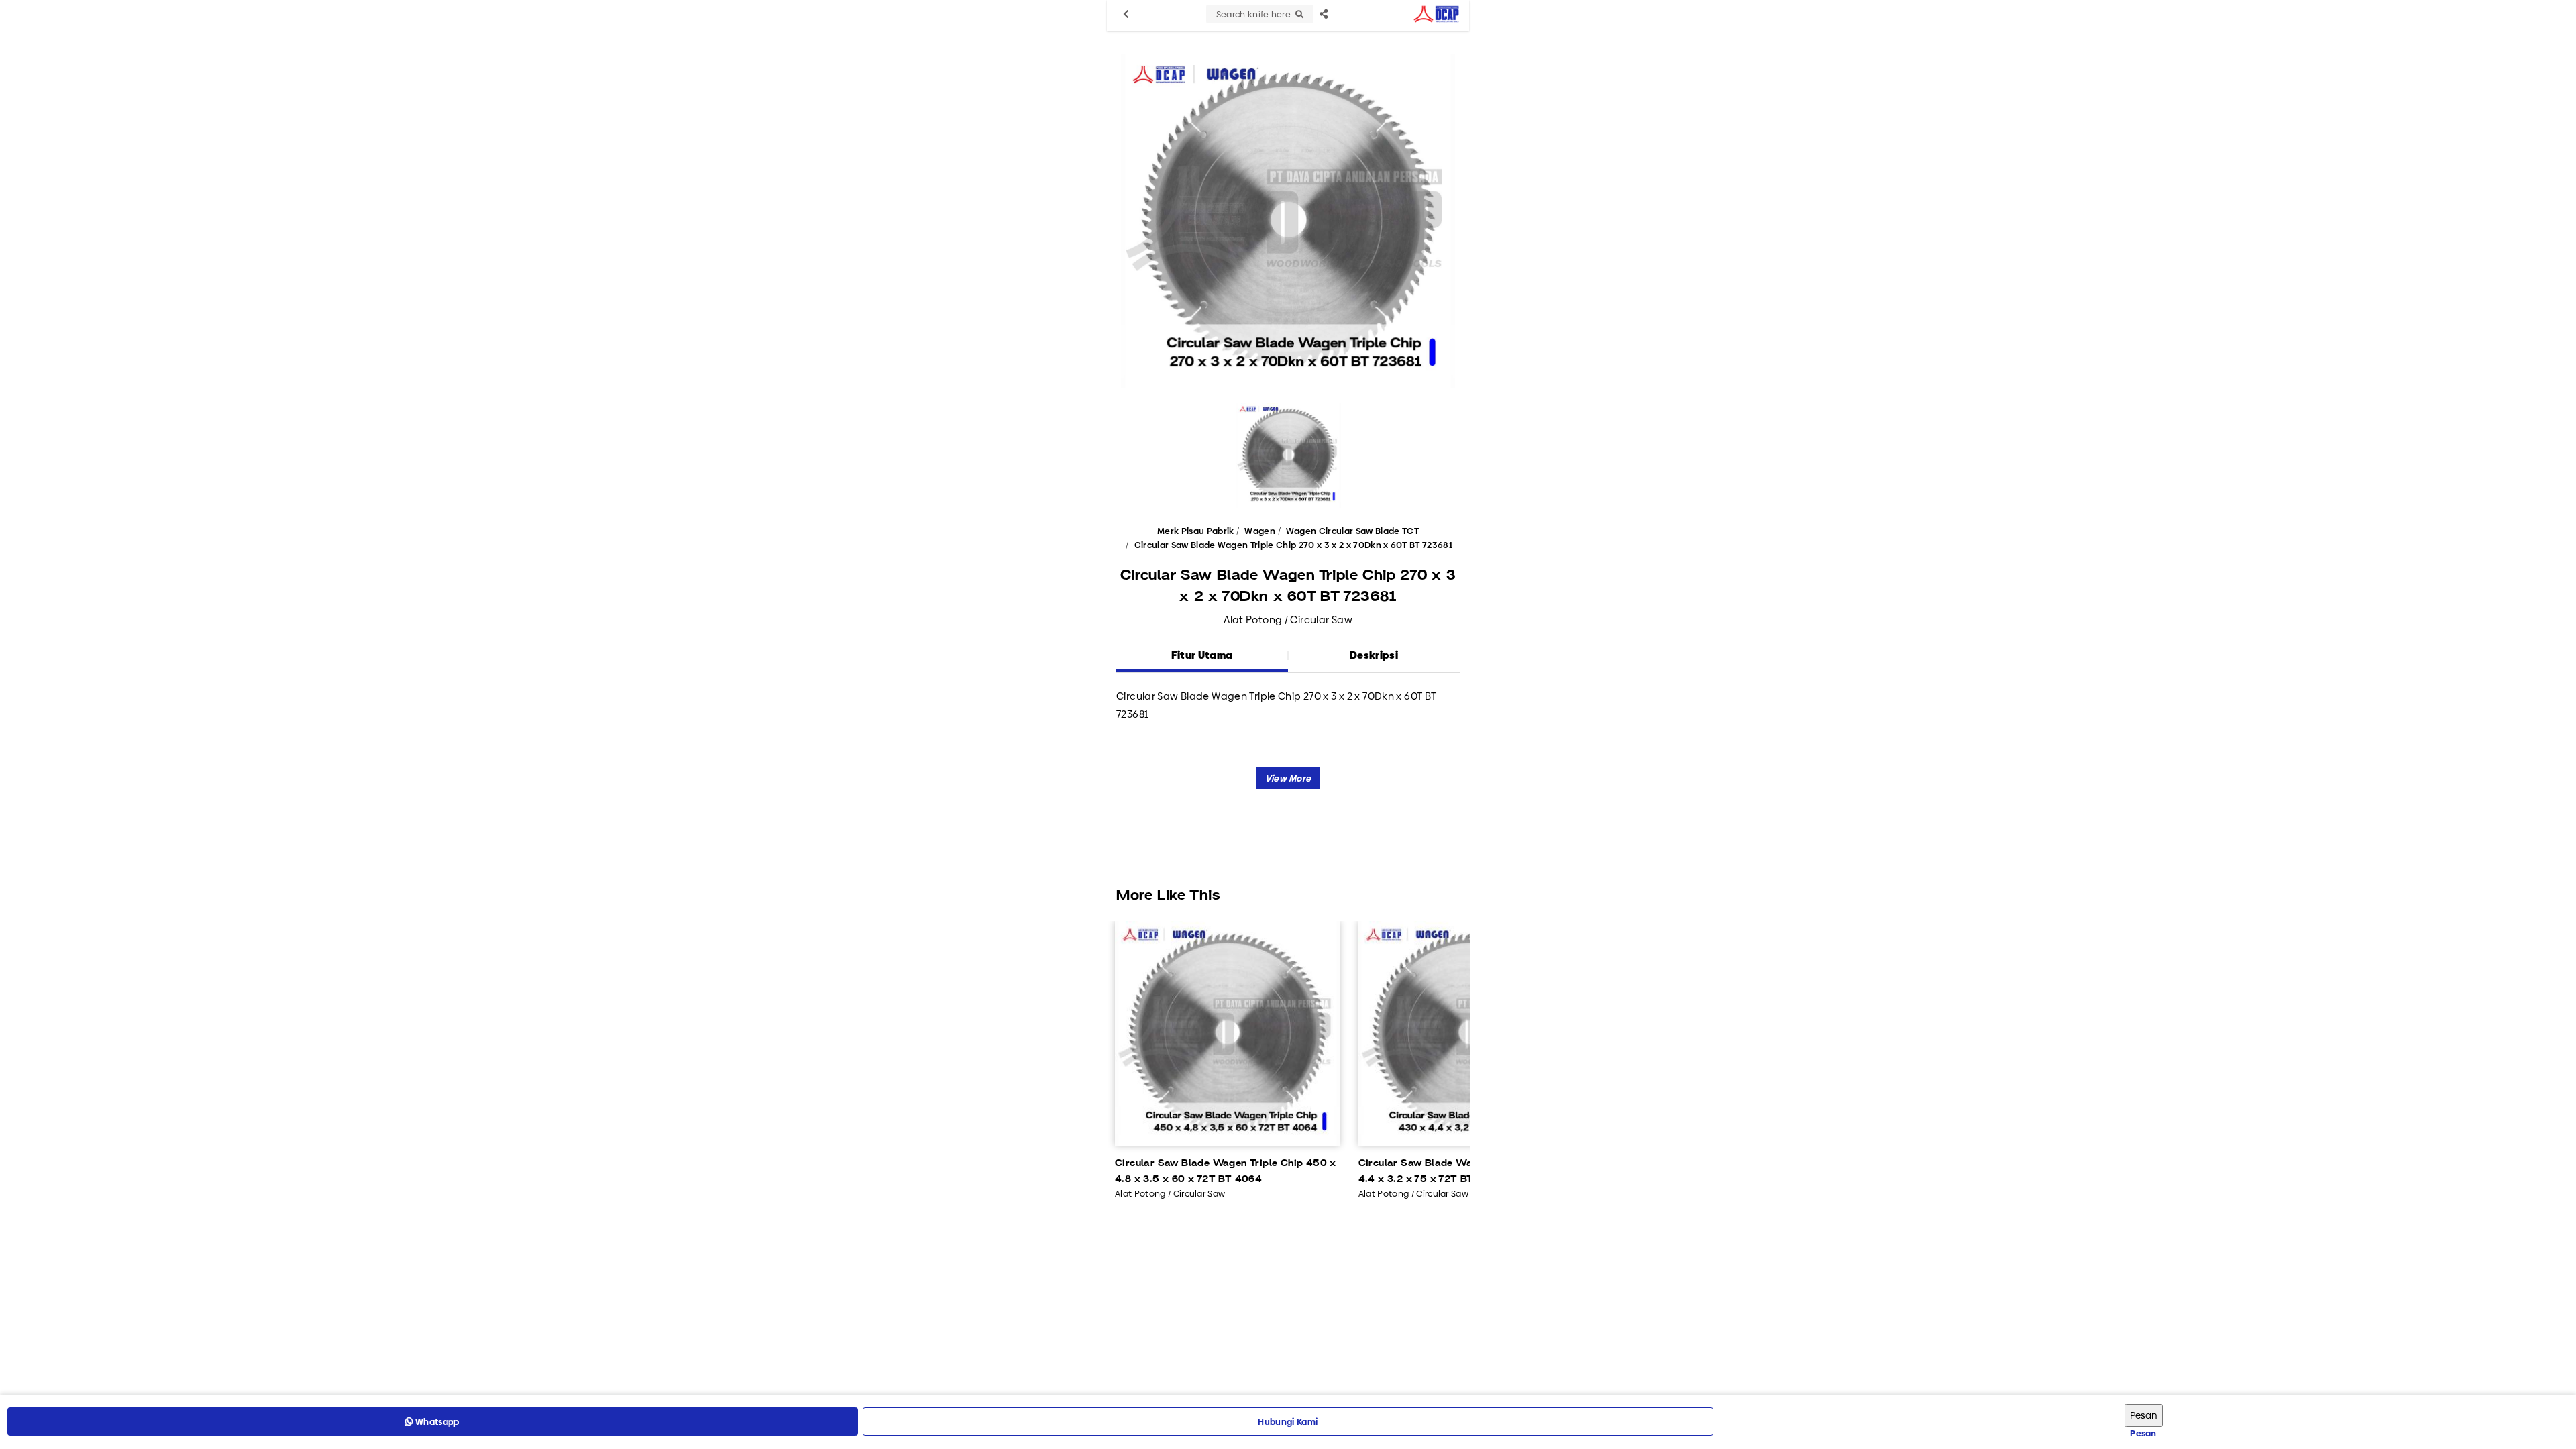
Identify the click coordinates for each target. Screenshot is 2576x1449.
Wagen (1260, 531)
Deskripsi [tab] (1374, 655)
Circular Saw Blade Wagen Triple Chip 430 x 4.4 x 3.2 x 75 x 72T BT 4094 (1469, 1171)
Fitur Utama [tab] (1202, 655)
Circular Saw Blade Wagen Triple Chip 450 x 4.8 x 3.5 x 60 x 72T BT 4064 (1226, 1171)
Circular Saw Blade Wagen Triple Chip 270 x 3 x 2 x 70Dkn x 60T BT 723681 (1293, 545)
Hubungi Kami (1288, 1421)
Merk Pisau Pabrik (1196, 531)
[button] (1288, 778)
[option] (1288, 221)
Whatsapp (436, 1421)
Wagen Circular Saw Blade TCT (1352, 531)
